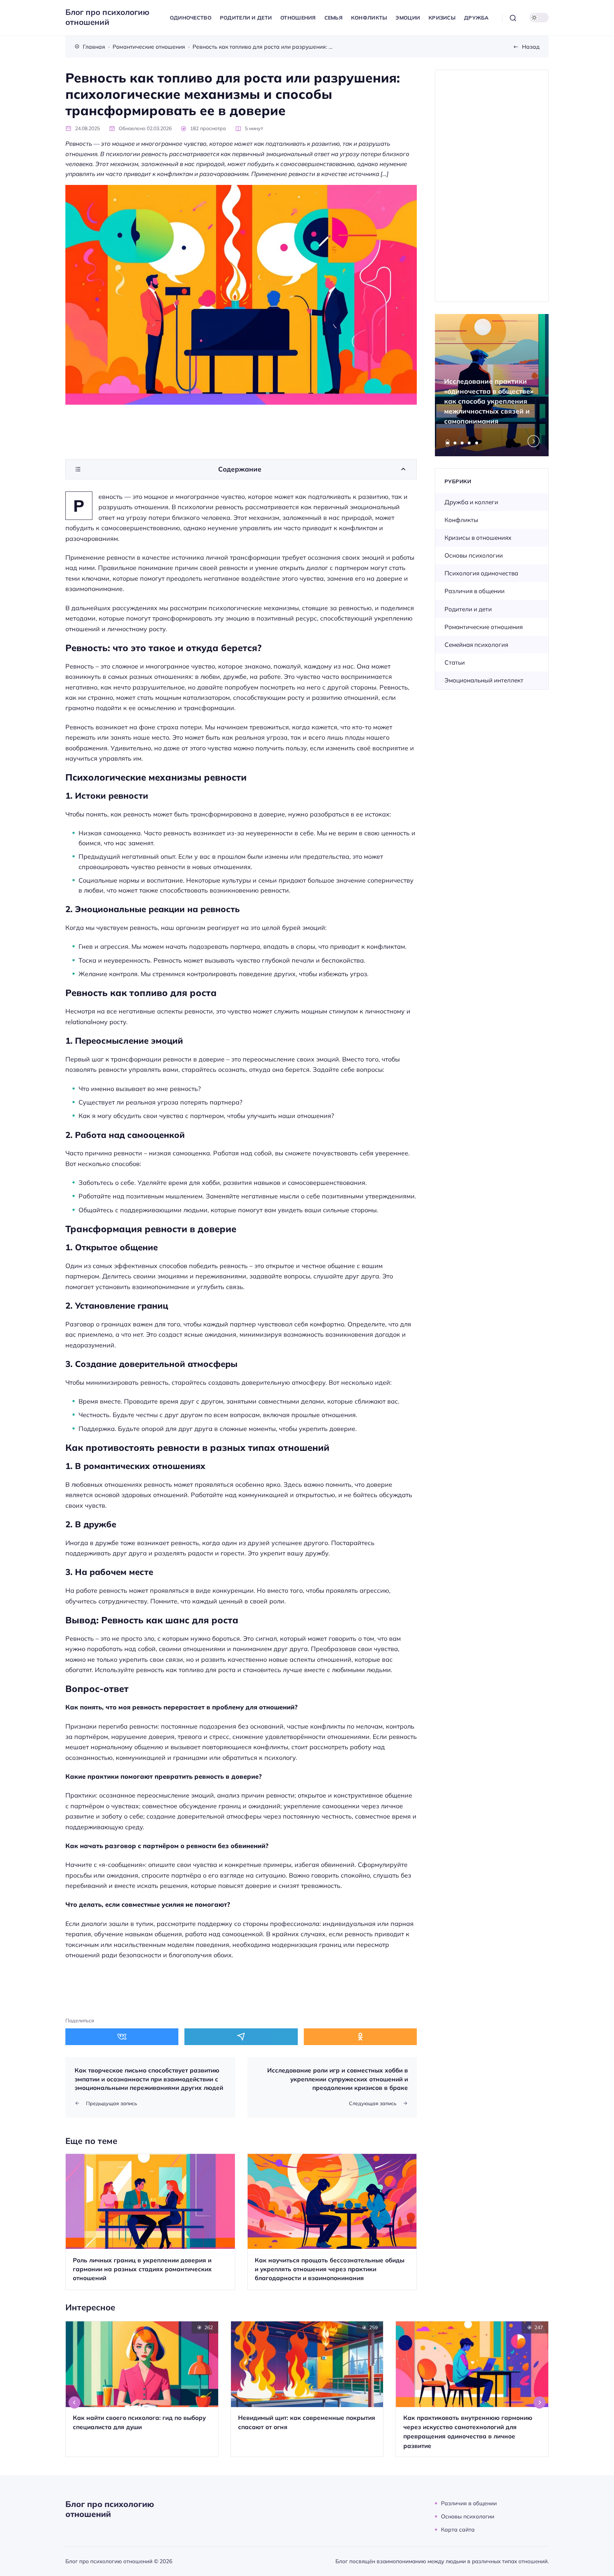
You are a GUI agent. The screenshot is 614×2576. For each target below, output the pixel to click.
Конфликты (461, 520)
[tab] (448, 443)
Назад (531, 47)
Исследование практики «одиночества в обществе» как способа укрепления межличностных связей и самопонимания (489, 401)
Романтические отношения (484, 627)
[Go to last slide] (75, 2402)
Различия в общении (475, 591)
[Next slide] (534, 441)
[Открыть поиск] (513, 18)
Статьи (455, 662)
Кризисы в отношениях (478, 537)
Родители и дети (468, 609)
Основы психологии (474, 555)
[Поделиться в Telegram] (241, 2037)
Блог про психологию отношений (107, 17)
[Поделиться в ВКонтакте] (122, 2037)
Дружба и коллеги (471, 502)
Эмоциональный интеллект (484, 680)
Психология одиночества (481, 573)
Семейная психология (476, 645)
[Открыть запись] (150, 2222)
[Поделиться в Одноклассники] (360, 2037)
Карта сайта (458, 2529)
